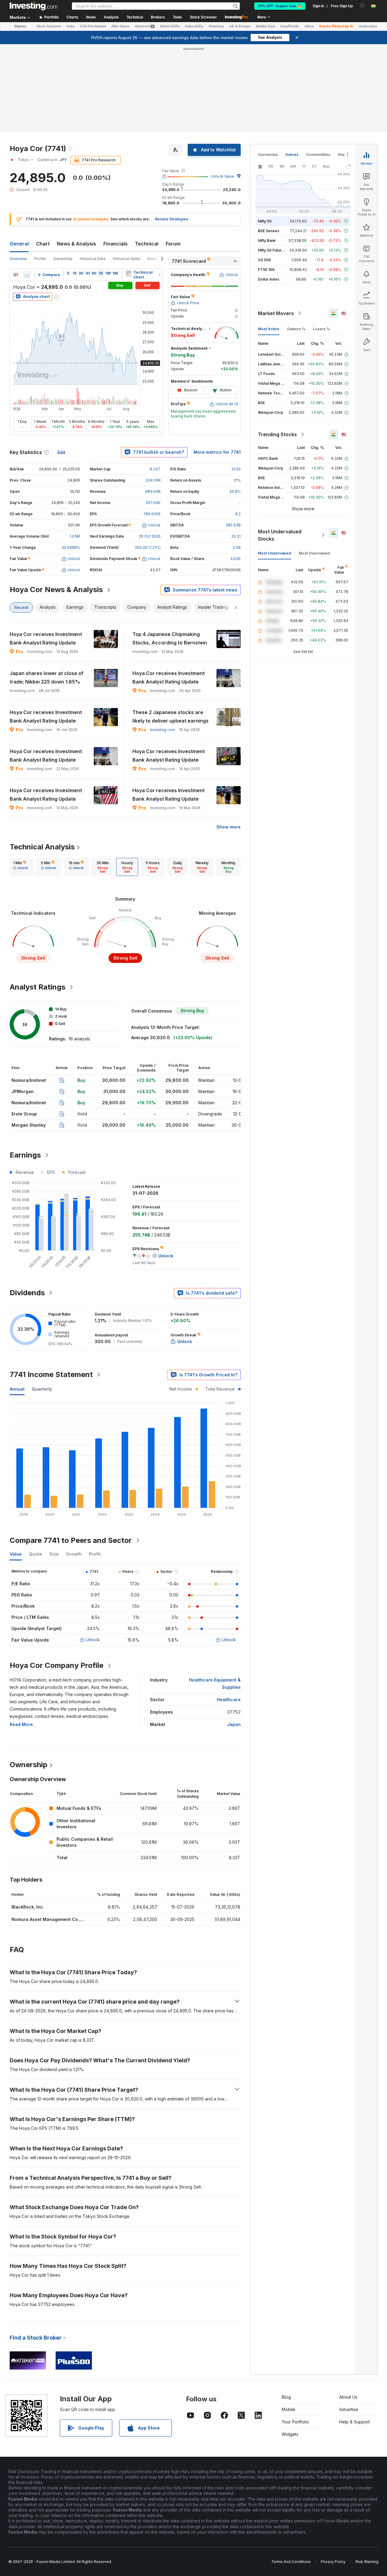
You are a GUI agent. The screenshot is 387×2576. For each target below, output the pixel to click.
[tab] (21, 867)
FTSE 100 (266, 270)
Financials (115, 244)
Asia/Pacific (290, 26)
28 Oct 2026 (150, 536)
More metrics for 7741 (217, 452)
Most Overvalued (314, 553)
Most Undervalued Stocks (280, 535)
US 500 (264, 260)
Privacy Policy (333, 2562)
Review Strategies (172, 219)
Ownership (63, 259)
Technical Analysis (42, 847)
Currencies (268, 155)
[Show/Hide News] (128, 273)
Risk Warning (367, 2562)
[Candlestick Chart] (16, 275)
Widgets (290, 2434)
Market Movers (276, 313)
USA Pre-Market (93, 26)
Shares (20, 26)
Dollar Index (269, 279)
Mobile (289, 2409)
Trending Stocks (277, 434)
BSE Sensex (269, 231)
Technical (147, 244)
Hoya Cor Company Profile (57, 1665)
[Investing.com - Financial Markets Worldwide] (34, 6)
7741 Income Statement (51, 1374)
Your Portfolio (295, 2422)
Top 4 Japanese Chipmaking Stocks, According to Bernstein (170, 638)
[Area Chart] (27, 275)
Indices (292, 155)
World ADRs (170, 26)
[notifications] (362, 6)
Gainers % (296, 329)
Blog (286, 2397)
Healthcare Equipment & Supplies (215, 1683)
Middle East (265, 26)
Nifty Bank (267, 240)
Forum (173, 244)
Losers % (322, 329)
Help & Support (354, 2422)
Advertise (349, 2409)
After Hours (120, 26)
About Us (348, 2397)
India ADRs (194, 26)
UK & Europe (240, 26)
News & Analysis (76, 244)
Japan (234, 1724)
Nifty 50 (265, 221)
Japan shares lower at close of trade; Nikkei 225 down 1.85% (47, 677)
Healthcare (229, 1700)
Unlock (93, 1640)
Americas (216, 26)
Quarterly (42, 1389)
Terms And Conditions (291, 2562)
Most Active (269, 329)
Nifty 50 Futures (272, 250)
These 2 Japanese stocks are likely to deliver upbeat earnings (171, 716)
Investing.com (163, 730)
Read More (21, 1724)
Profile (40, 259)
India (71, 26)
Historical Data (93, 259)
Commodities (318, 155)
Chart (43, 244)
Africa (309, 26)
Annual (17, 1389)
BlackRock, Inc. (28, 1907)
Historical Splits (127, 259)
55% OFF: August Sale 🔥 (280, 6)
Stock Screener (203, 17)
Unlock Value (223, 176)
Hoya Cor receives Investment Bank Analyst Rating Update (46, 638)
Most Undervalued (275, 553)
